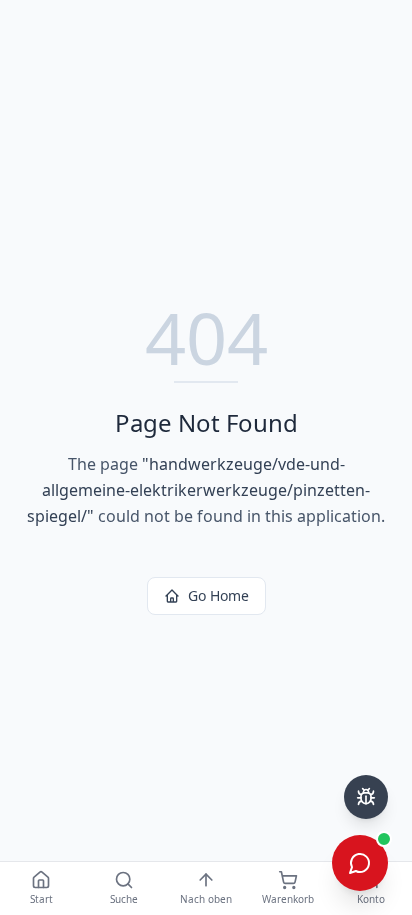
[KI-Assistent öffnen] (360, 863)
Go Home (218, 595)
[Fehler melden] (366, 797)
